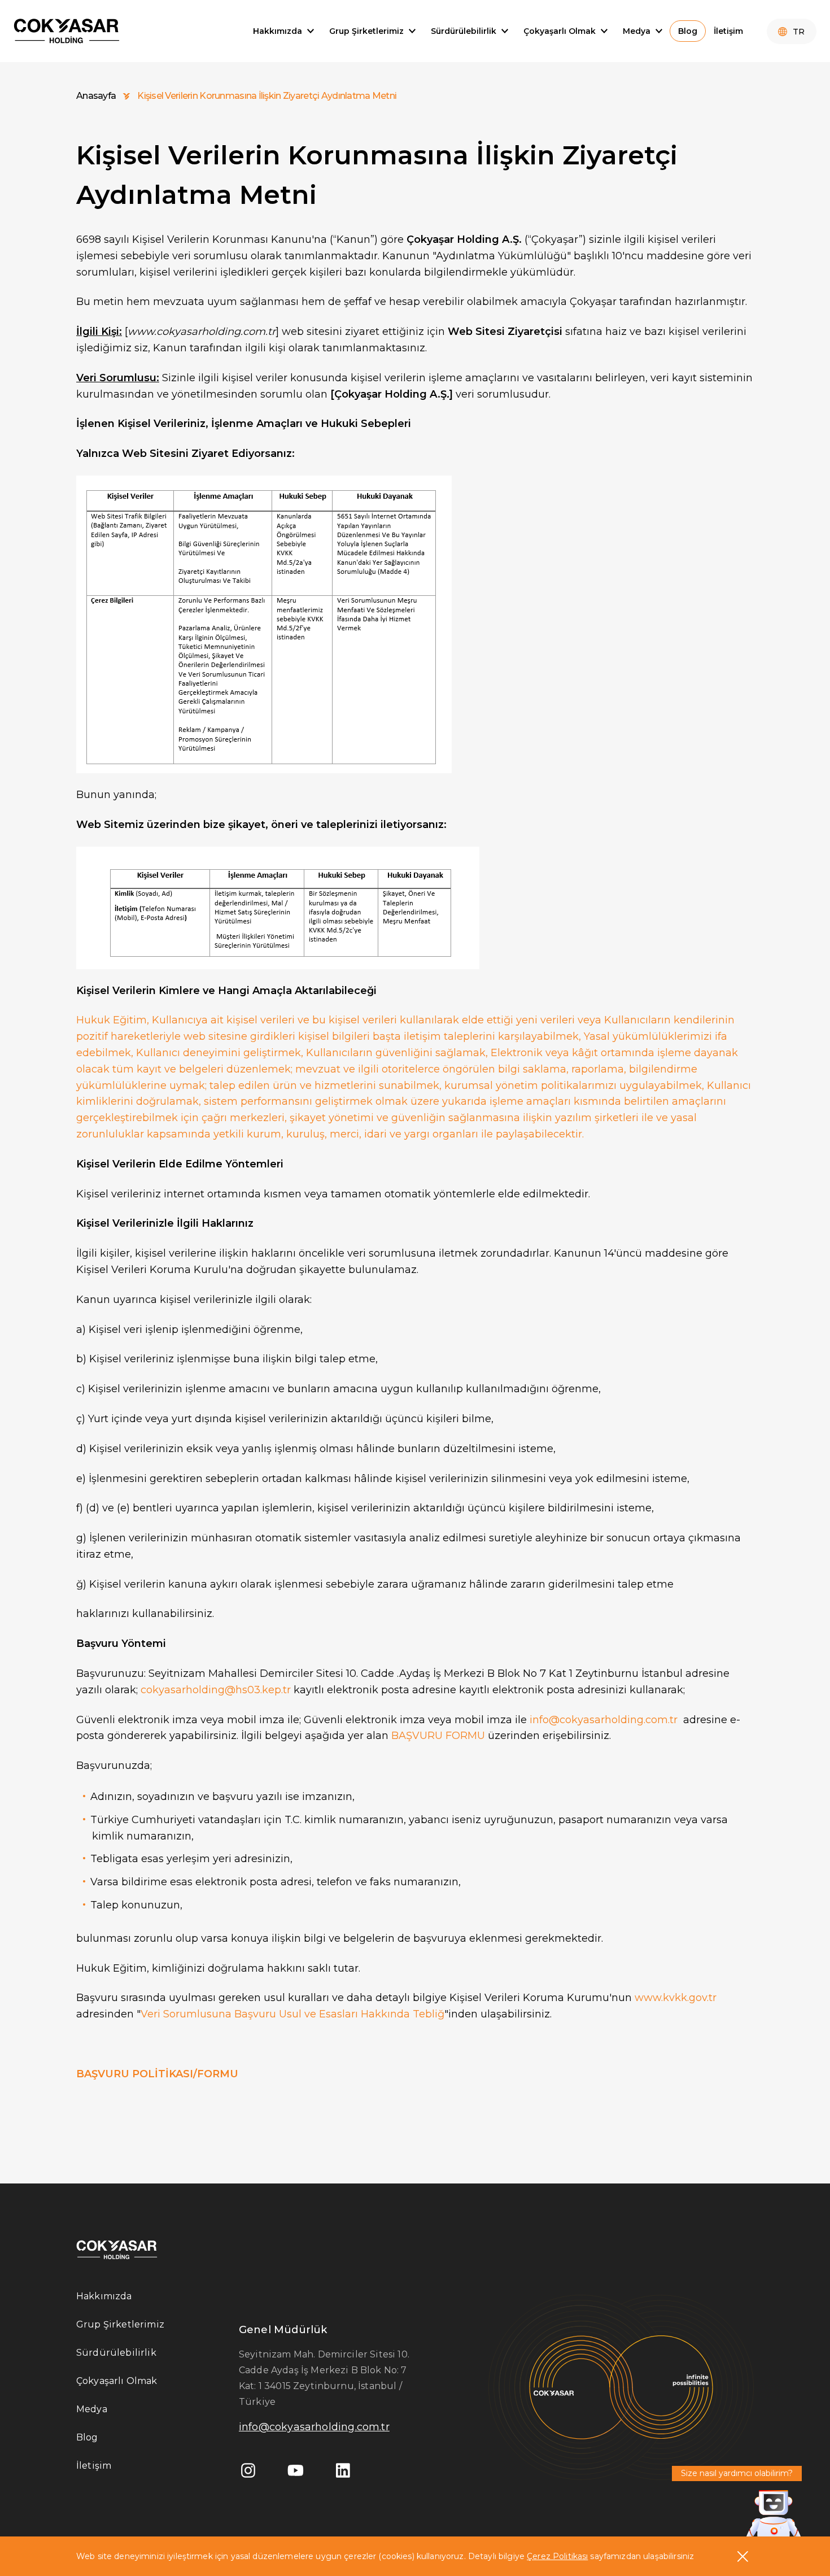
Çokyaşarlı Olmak (117, 2381)
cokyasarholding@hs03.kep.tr (216, 1690)
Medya (92, 2409)
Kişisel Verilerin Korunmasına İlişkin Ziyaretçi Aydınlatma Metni (267, 96)
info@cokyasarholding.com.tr (604, 1720)
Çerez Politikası (557, 2556)
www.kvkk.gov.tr (676, 1998)
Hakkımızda (104, 2296)
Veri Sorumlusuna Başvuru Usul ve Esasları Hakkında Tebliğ (292, 2014)
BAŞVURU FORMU (438, 1736)
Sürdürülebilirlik (116, 2353)
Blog (87, 2437)
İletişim (94, 2466)
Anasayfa (96, 96)
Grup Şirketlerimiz (120, 2324)
